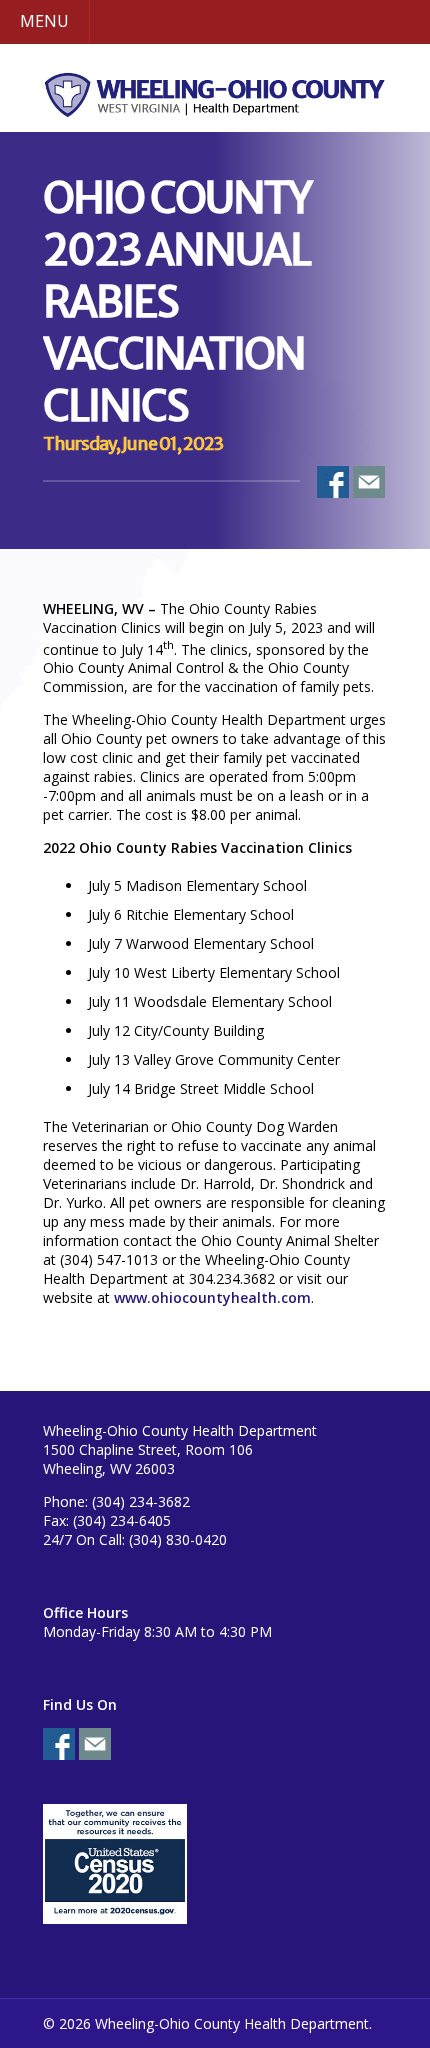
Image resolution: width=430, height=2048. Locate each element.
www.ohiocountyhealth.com (212, 1297)
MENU (44, 21)
